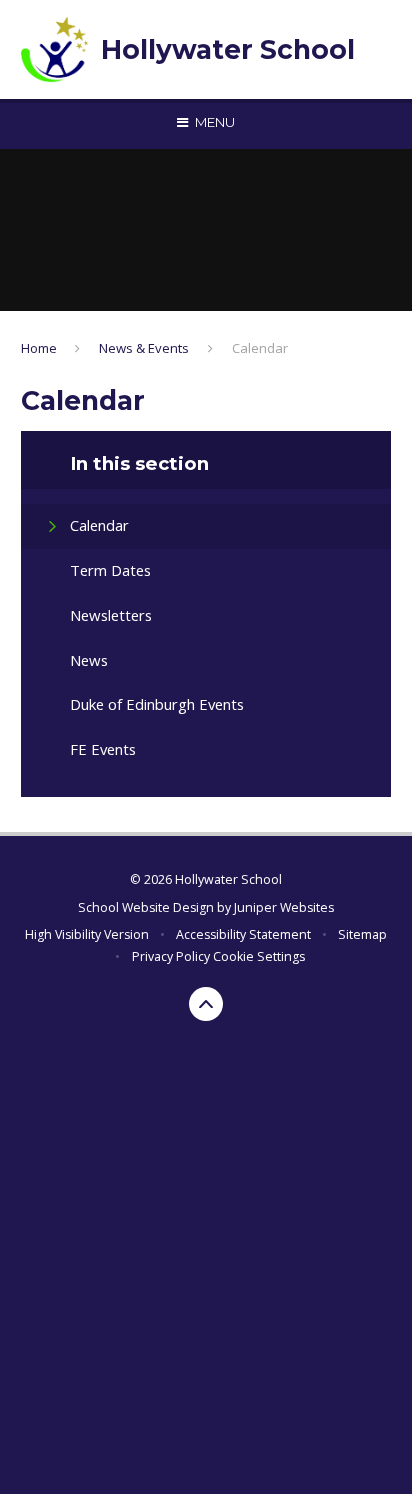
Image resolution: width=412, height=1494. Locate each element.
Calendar (260, 348)
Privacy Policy (171, 956)
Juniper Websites (284, 907)
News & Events (144, 348)
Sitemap (362, 934)
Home (39, 348)
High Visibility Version (87, 934)
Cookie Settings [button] (259, 956)
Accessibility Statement (243, 934)
